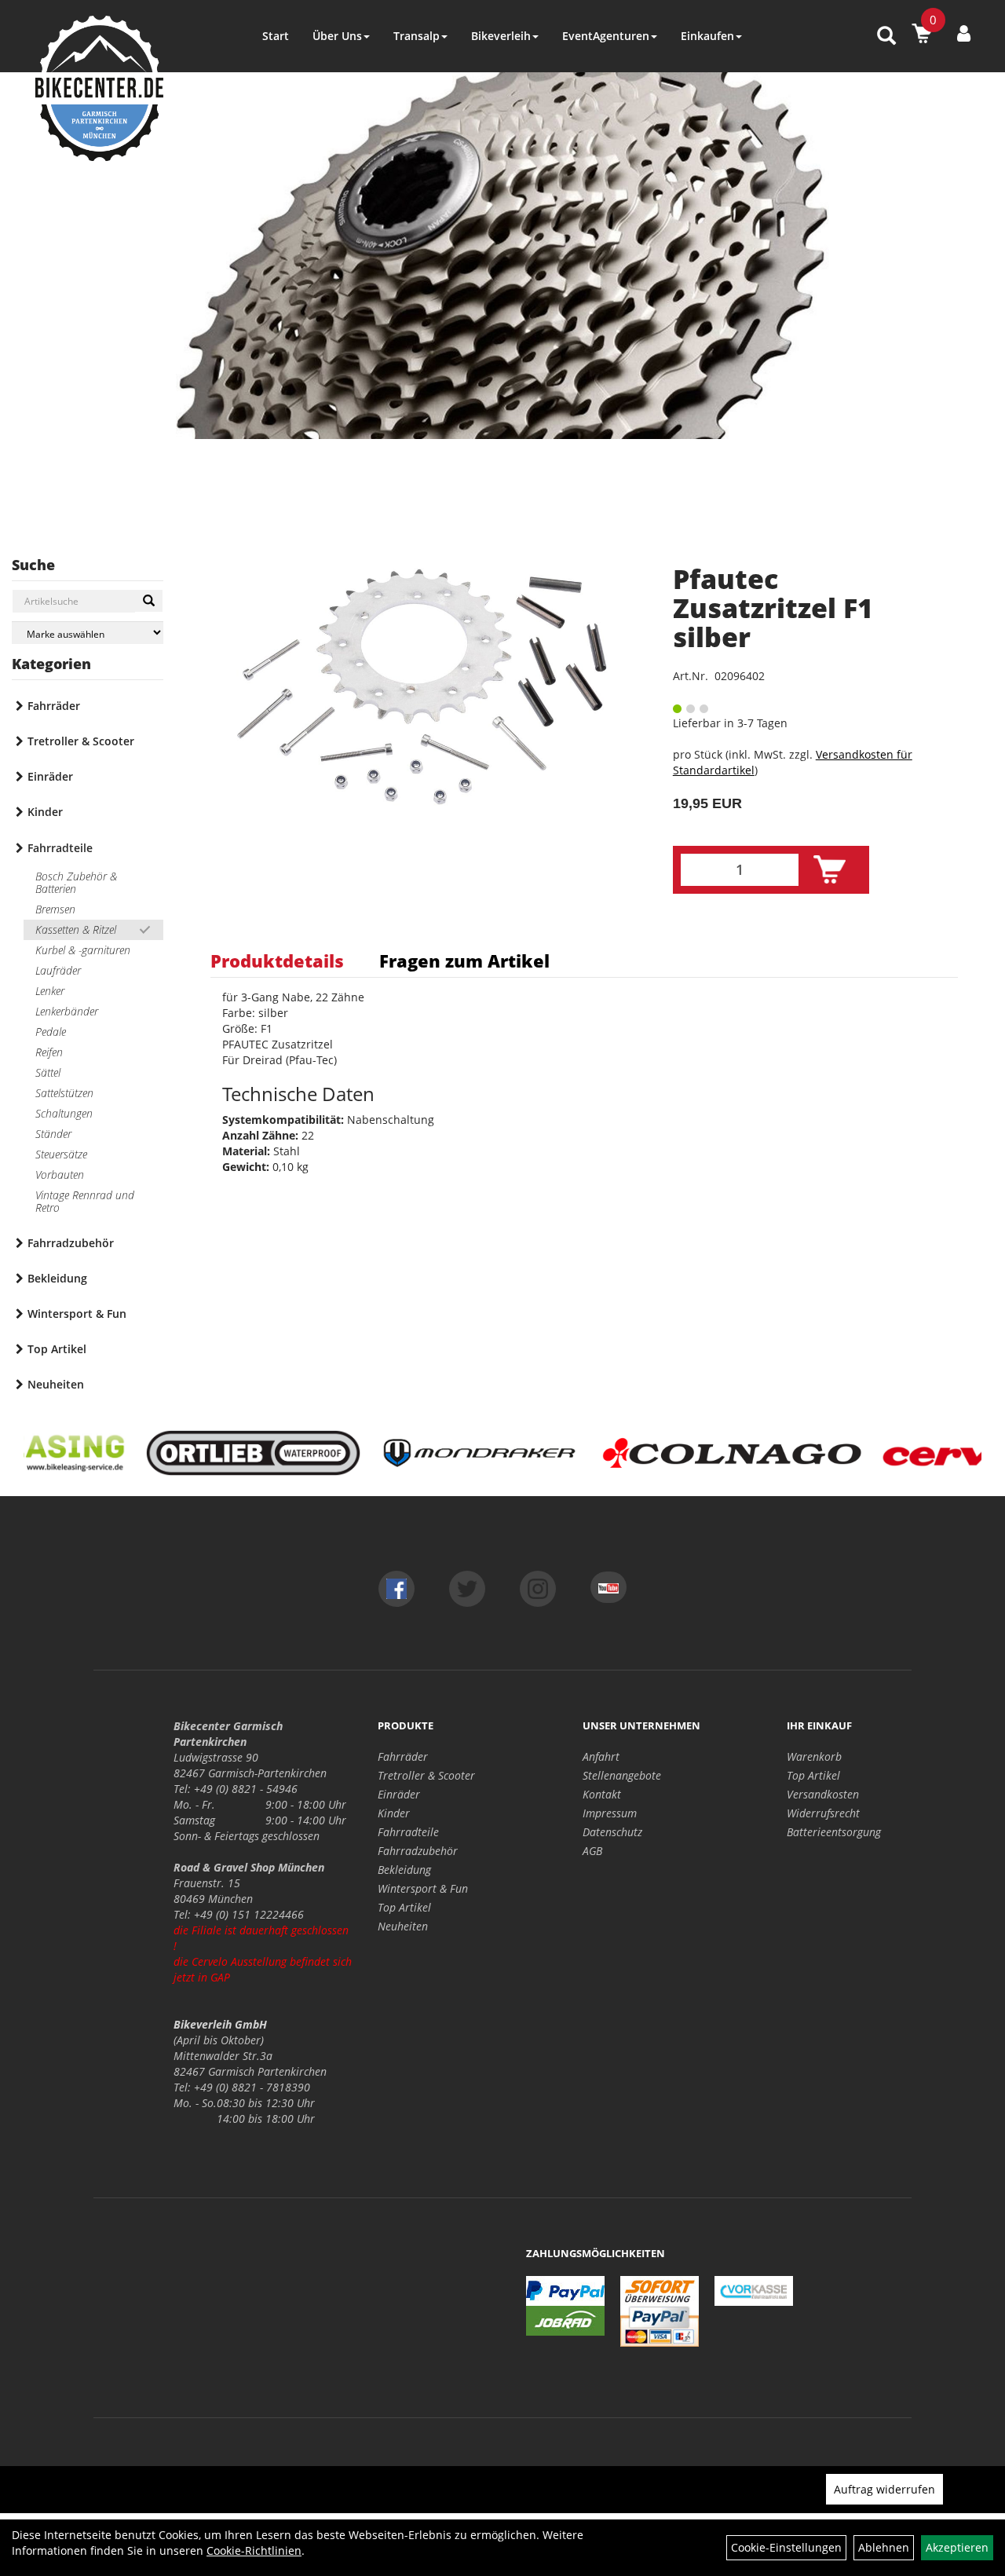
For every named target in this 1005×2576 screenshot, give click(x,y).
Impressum (610, 1813)
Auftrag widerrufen (884, 2489)
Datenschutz (612, 1832)
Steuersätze (61, 1154)
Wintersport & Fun (77, 1314)
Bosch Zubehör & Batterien (76, 882)
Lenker (50, 991)
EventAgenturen (606, 36)
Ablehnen (884, 2547)
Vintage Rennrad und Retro (85, 1201)
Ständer (53, 1134)
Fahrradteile (60, 848)
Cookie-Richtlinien (254, 2550)
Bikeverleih (501, 36)
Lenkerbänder (67, 1011)
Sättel (48, 1072)
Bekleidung (57, 1278)
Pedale (51, 1032)
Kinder (45, 812)
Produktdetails (277, 961)
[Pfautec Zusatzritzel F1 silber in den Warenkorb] (830, 870)
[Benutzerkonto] (964, 33)
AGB (592, 1851)
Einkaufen (707, 36)
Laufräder (58, 970)
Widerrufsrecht (823, 1813)
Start (276, 36)
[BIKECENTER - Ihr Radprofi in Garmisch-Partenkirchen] (99, 88)
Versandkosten (823, 1794)
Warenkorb (814, 1756)
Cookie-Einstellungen (786, 2547)
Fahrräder (54, 706)
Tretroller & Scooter (81, 741)
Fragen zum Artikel (464, 961)
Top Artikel (57, 1349)
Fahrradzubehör (71, 1243)
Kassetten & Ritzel (76, 929)
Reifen (49, 1052)
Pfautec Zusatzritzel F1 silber (773, 608)
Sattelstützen (64, 1093)
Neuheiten (56, 1384)
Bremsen (55, 909)
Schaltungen (64, 1113)
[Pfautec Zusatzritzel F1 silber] (422, 687)
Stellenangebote (622, 1775)
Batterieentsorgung (834, 1832)
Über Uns (337, 36)
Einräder (50, 776)
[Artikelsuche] (886, 37)
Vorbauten (60, 1175)
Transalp (417, 36)
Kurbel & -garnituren (83, 950)
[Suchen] (149, 601)
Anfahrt (601, 1756)
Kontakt (602, 1794)
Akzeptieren (957, 2547)
